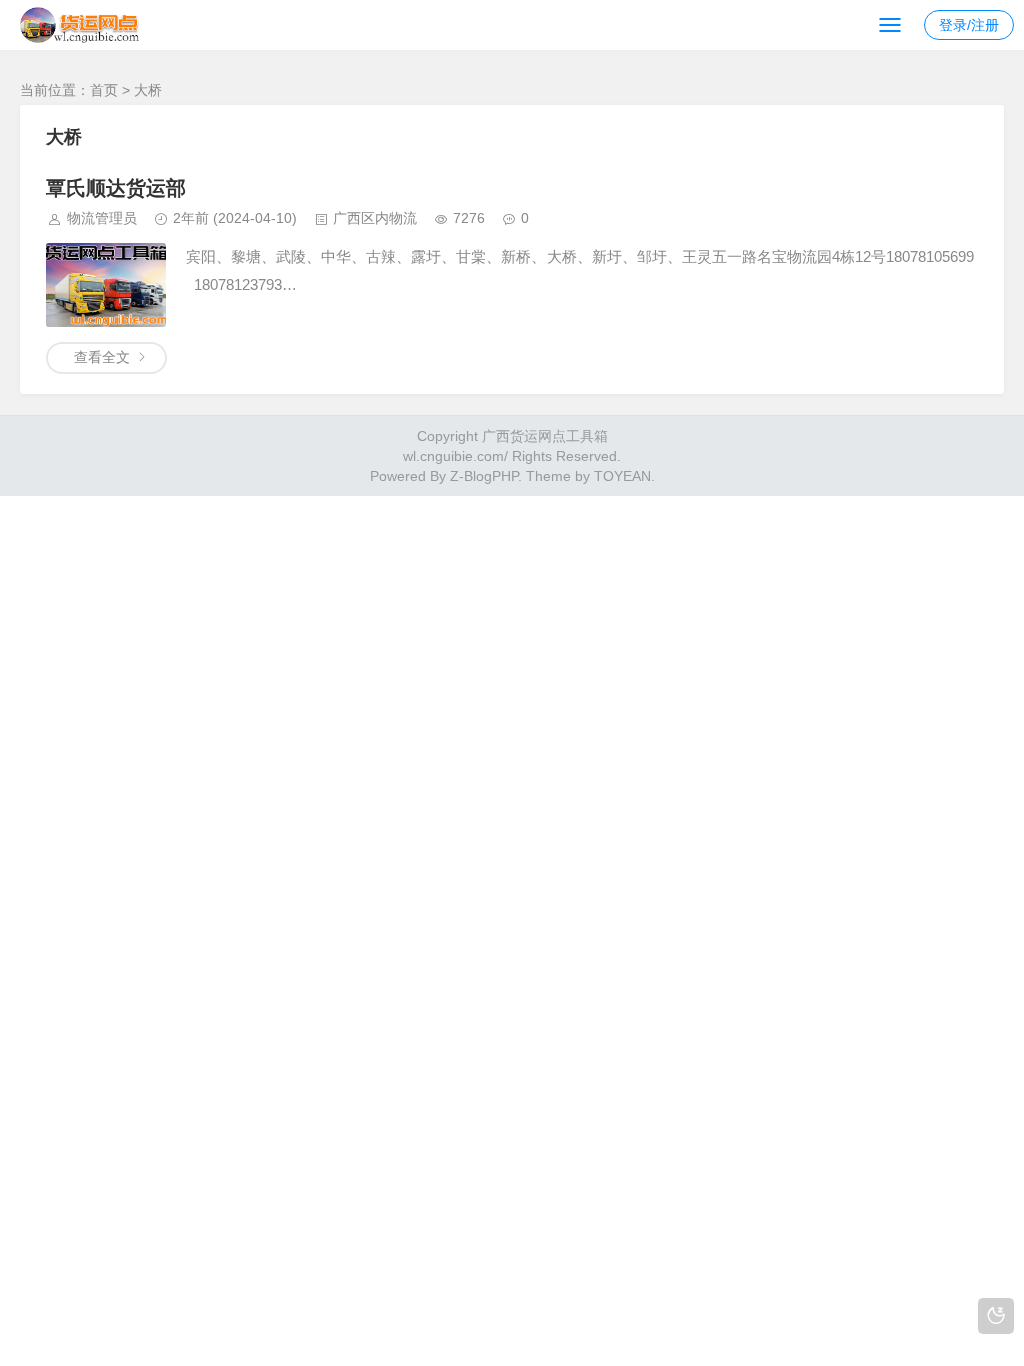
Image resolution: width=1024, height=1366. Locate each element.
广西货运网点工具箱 (545, 436)
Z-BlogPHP (484, 476)
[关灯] (996, 1316)
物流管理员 (102, 218)
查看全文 (102, 357)
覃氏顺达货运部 (116, 188)
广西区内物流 (375, 218)
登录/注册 (969, 25)
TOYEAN (622, 476)
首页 (104, 90)
